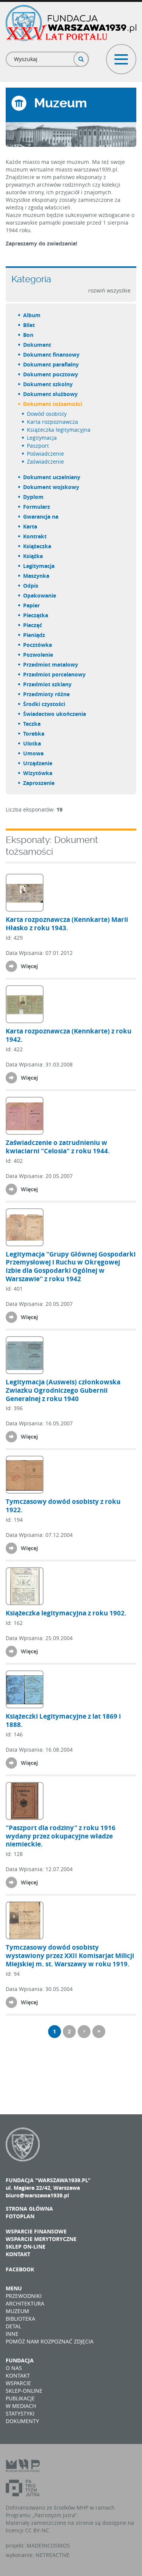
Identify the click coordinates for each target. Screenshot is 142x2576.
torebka (34, 734)
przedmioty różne (47, 694)
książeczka (37, 546)
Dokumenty (22, 2421)
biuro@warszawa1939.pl (37, 2195)
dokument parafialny (51, 364)
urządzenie (38, 763)
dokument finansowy (52, 355)
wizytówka (38, 773)
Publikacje (20, 2398)
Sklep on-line (26, 2247)
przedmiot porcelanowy (55, 674)
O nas (14, 2368)
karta (30, 526)
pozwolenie (38, 655)
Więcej (29, 966)
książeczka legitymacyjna (59, 430)
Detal (13, 2326)
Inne (12, 2334)
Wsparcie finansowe (36, 2231)
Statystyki (20, 2413)
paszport (38, 446)
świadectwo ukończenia (55, 714)
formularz (37, 507)
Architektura (25, 2303)
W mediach (21, 2406)
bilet (29, 325)
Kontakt (18, 2254)
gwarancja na (41, 517)
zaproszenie (39, 783)
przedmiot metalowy (51, 664)
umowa (34, 753)
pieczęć (33, 625)
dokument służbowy (51, 394)
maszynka (37, 576)
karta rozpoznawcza (53, 422)
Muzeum (17, 2311)
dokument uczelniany (52, 477)
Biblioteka (20, 2319)
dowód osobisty (47, 414)
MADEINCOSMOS (48, 2545)
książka (33, 556)
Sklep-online (24, 2391)
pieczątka (36, 615)
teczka (32, 724)
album (32, 315)
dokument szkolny (48, 384)
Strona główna (29, 2209)
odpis (31, 586)
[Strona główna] (71, 23)
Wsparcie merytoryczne (41, 2239)
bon (29, 335)
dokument (37, 345)
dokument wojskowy (51, 487)
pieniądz (34, 635)
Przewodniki (24, 2296)
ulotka (32, 743)
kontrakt (35, 536)
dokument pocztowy (51, 374)
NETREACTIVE (53, 2555)
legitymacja (42, 438)
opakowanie (40, 595)
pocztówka (38, 645)
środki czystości (44, 704)
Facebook (20, 2269)
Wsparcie (18, 2383)
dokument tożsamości (53, 404)
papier (32, 605)
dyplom (34, 497)
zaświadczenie (46, 462)
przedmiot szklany (48, 684)
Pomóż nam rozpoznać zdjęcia (50, 2341)
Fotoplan (20, 2216)
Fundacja (20, 2360)
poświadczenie (46, 454)
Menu (14, 2288)
